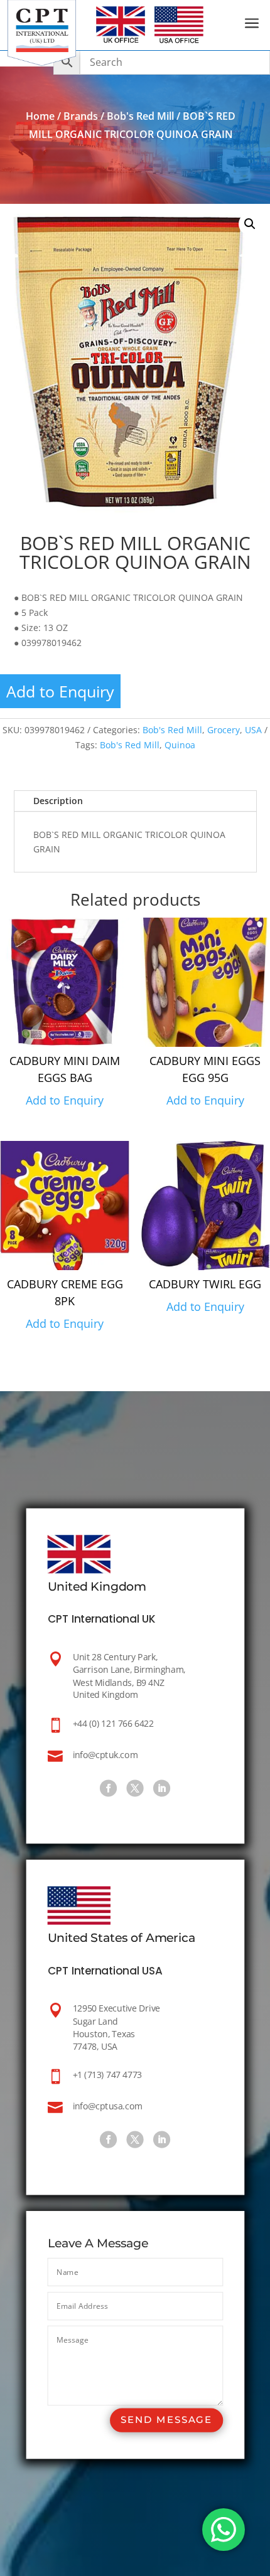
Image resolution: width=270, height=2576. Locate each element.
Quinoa (180, 745)
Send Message (166, 2420)
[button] (250, 224)
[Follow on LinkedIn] (162, 1788)
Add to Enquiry (60, 691)
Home (40, 116)
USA (253, 730)
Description (58, 801)
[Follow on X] (135, 1788)
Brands (81, 116)
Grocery (224, 730)
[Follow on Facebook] (108, 1788)
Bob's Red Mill (140, 116)
